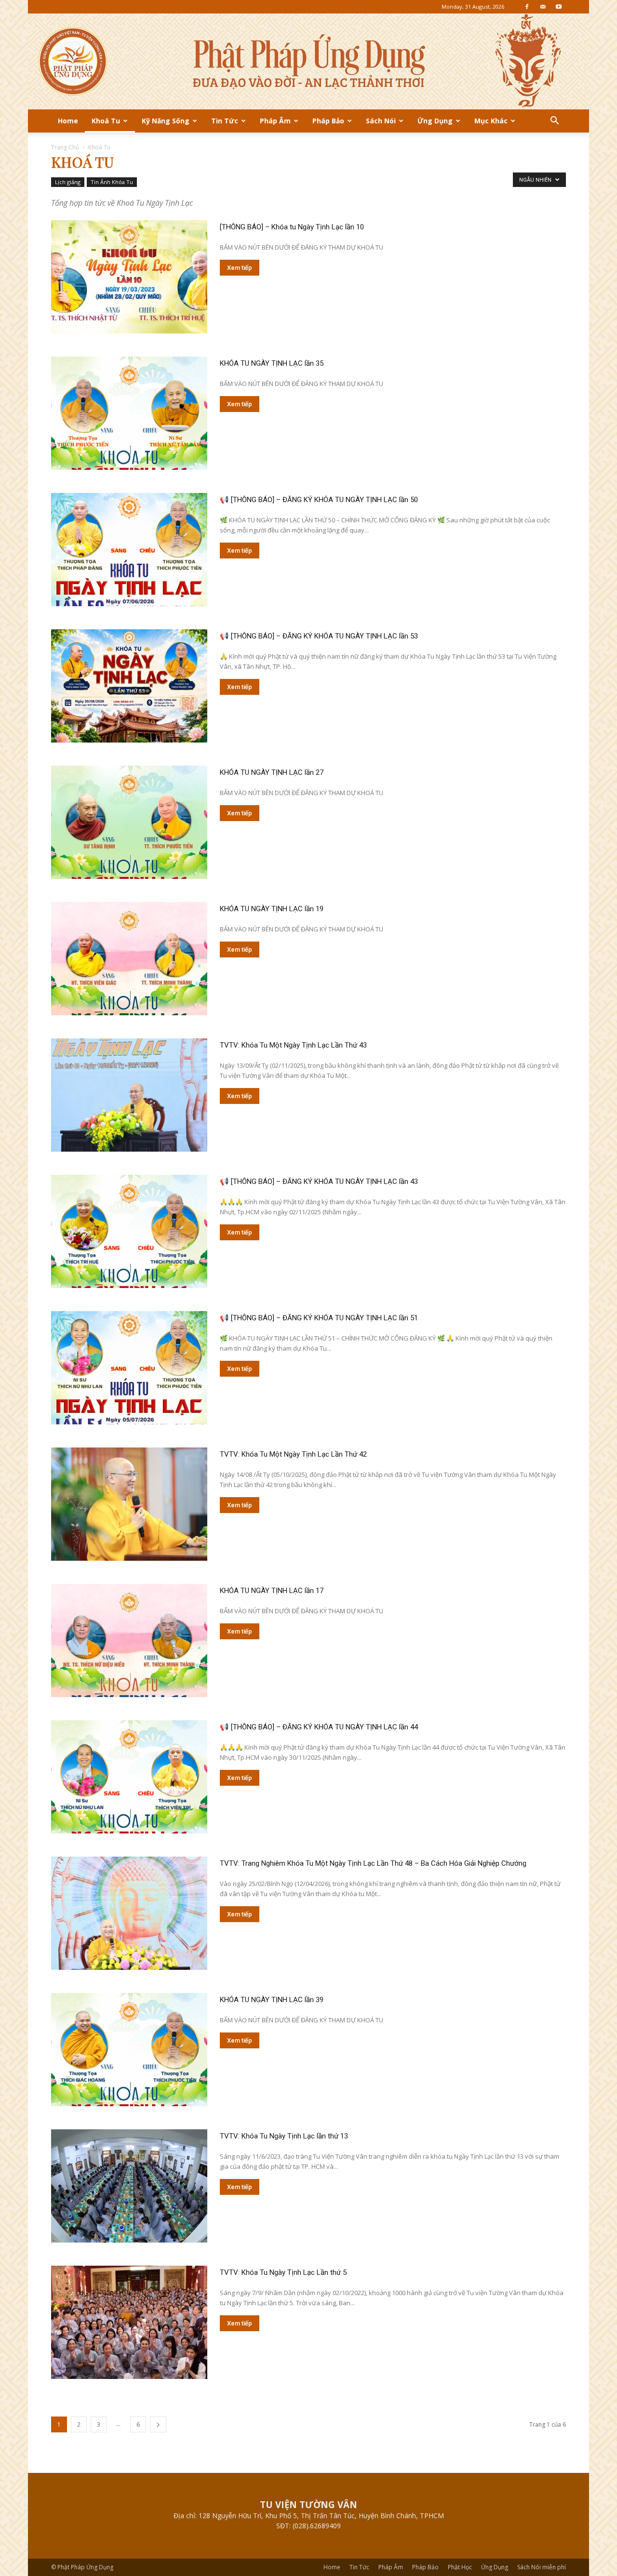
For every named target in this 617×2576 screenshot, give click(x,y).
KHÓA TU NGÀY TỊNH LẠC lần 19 (272, 909)
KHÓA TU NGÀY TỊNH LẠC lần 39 (272, 2000)
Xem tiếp (240, 268)
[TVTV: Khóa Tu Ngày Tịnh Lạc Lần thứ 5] (129, 2322)
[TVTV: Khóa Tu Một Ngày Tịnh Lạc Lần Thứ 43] (129, 1095)
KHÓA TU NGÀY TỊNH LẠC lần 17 (272, 1591)
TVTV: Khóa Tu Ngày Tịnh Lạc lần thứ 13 (284, 2136)
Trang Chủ (65, 147)
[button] (554, 122)
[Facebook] (527, 7)
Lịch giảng (68, 182)
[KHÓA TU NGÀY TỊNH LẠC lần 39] (129, 2050)
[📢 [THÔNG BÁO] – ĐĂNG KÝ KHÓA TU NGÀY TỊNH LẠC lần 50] (129, 550)
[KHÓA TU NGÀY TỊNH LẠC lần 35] (129, 413)
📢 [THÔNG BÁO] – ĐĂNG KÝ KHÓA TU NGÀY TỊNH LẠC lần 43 (319, 1182)
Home (68, 121)
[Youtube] (559, 7)
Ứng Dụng (435, 121)
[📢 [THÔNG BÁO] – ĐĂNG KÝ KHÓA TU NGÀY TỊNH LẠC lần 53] (129, 686)
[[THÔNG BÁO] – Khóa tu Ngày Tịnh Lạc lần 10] (129, 277)
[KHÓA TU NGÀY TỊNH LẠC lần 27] (129, 822)
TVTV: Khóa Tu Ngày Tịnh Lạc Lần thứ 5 (283, 2272)
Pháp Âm (275, 121)
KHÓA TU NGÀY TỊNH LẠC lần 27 (272, 772)
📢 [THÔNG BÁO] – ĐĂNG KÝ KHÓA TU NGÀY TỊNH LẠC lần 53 (319, 636)
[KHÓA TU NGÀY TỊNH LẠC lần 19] (129, 959)
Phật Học (460, 2567)
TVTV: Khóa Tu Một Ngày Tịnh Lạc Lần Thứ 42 (293, 1454)
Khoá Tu (106, 121)
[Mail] (543, 7)
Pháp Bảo (328, 121)
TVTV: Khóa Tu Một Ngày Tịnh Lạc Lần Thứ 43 (293, 1045)
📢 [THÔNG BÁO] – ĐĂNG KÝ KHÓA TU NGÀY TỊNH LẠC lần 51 (319, 1318)
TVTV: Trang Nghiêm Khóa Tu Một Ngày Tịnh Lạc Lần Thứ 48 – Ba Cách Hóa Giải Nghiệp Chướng (373, 1863)
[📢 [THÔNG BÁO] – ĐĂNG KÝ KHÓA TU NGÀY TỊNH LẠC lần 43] (129, 1231)
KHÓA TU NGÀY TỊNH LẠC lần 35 (272, 363)
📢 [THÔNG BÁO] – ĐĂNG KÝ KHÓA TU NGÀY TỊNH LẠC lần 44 (319, 1727)
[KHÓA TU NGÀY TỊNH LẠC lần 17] (129, 1640)
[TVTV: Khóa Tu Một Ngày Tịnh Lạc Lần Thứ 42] (129, 1504)
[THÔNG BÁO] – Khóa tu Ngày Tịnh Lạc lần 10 (292, 227)
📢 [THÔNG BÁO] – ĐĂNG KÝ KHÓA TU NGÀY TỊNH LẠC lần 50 (319, 500)
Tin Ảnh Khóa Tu (112, 182)
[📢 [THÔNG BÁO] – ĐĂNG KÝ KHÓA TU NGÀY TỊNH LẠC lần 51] (129, 1368)
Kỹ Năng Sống (166, 121)
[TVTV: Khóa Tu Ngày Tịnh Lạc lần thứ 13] (129, 2186)
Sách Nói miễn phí (542, 2567)
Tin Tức (225, 121)
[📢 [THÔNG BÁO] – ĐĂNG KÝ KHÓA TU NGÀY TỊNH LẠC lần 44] (129, 1777)
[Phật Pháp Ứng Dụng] (308, 61)
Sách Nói (381, 121)
